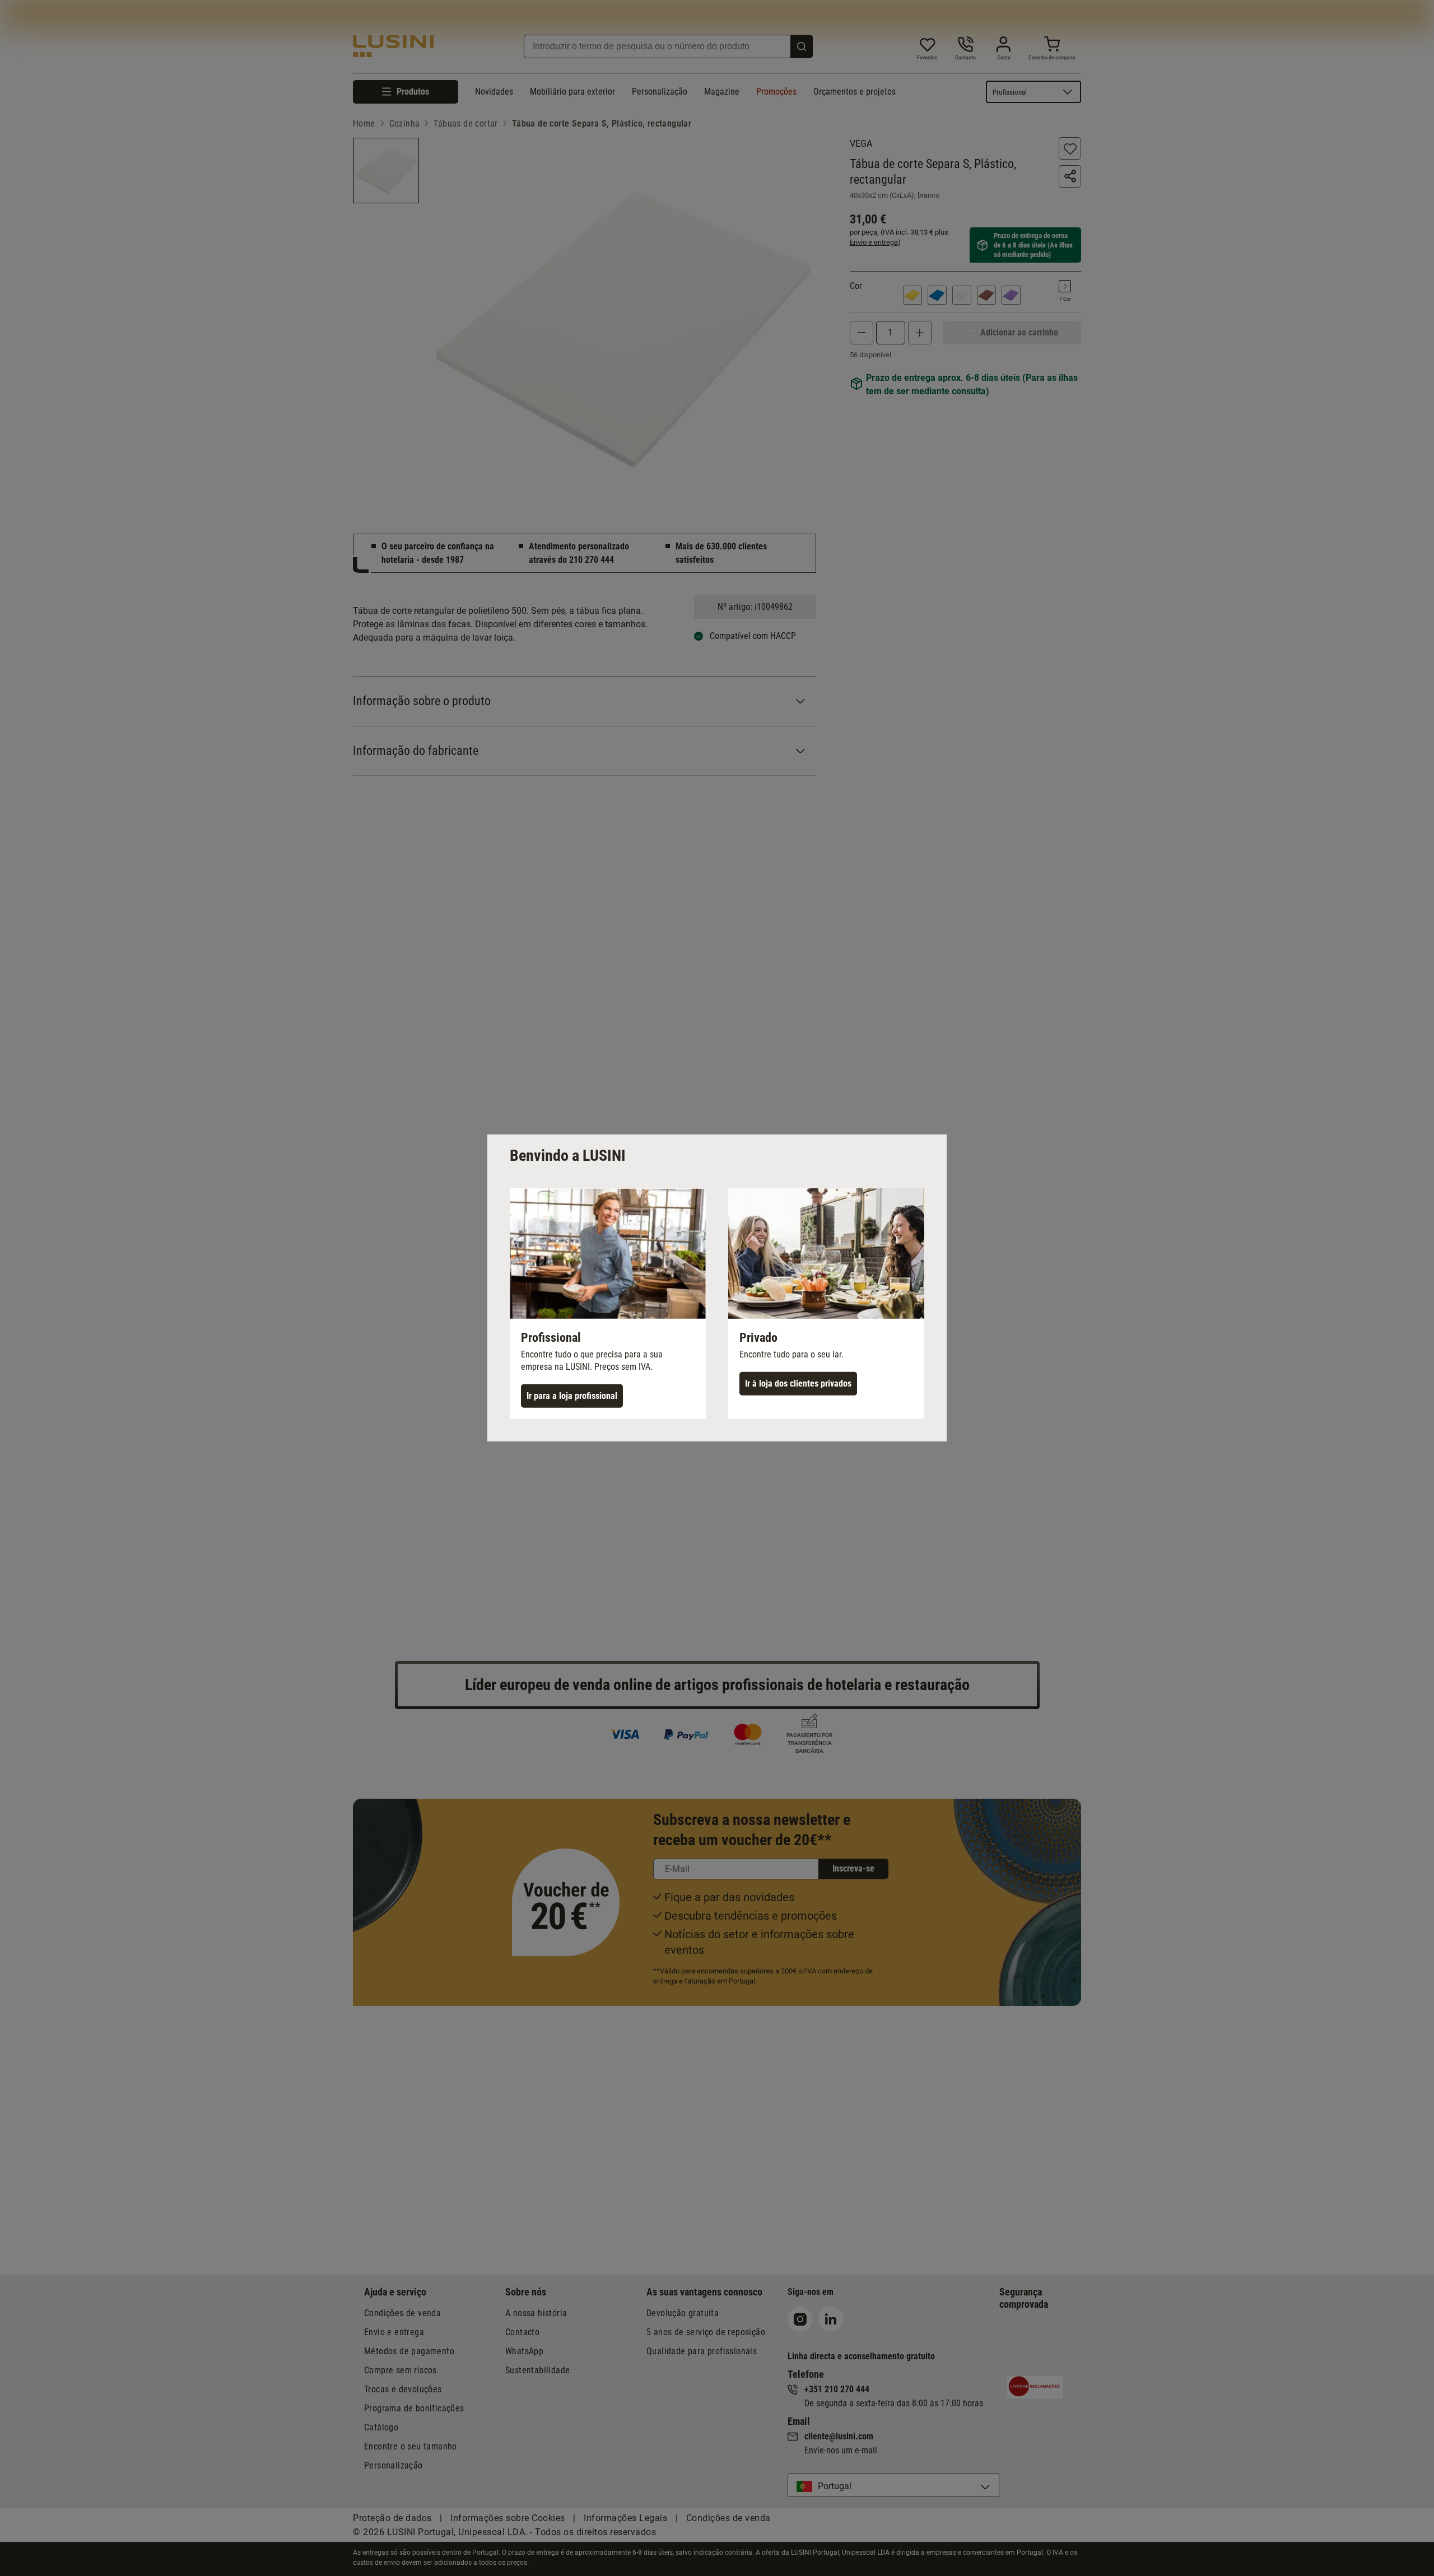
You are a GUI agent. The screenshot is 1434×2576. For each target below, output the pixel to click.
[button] (608, 1304)
